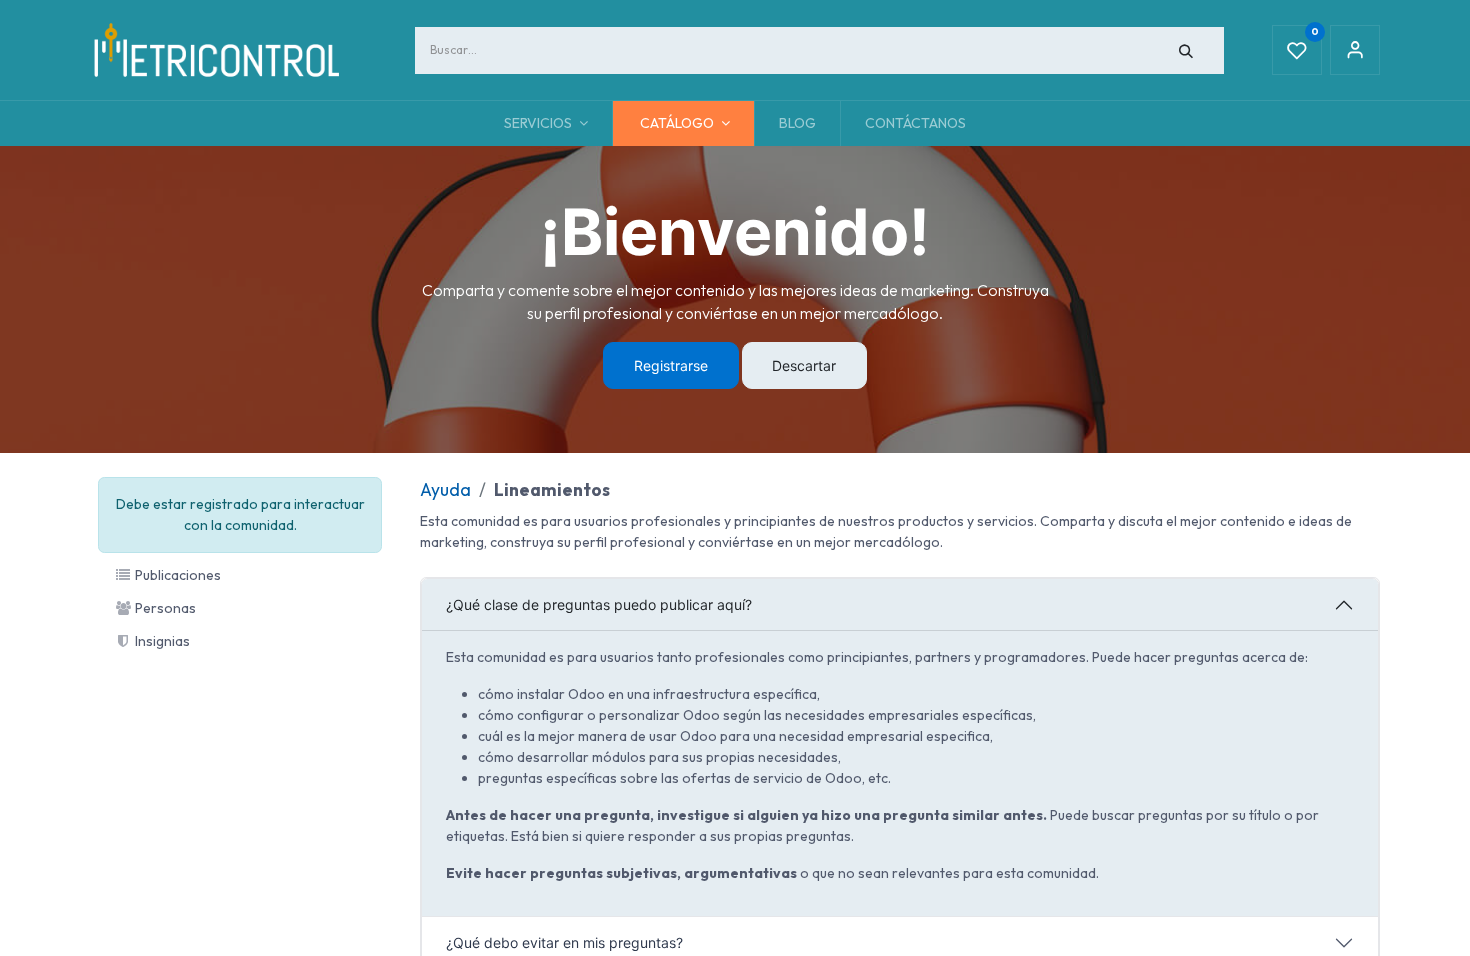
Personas (164, 608)
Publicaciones (176, 575)
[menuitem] (797, 123)
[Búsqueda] (1186, 50)
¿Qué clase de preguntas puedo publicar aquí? (599, 604)
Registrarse (671, 365)
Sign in (1355, 50)
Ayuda (445, 489)
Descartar (804, 365)
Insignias (161, 641)
